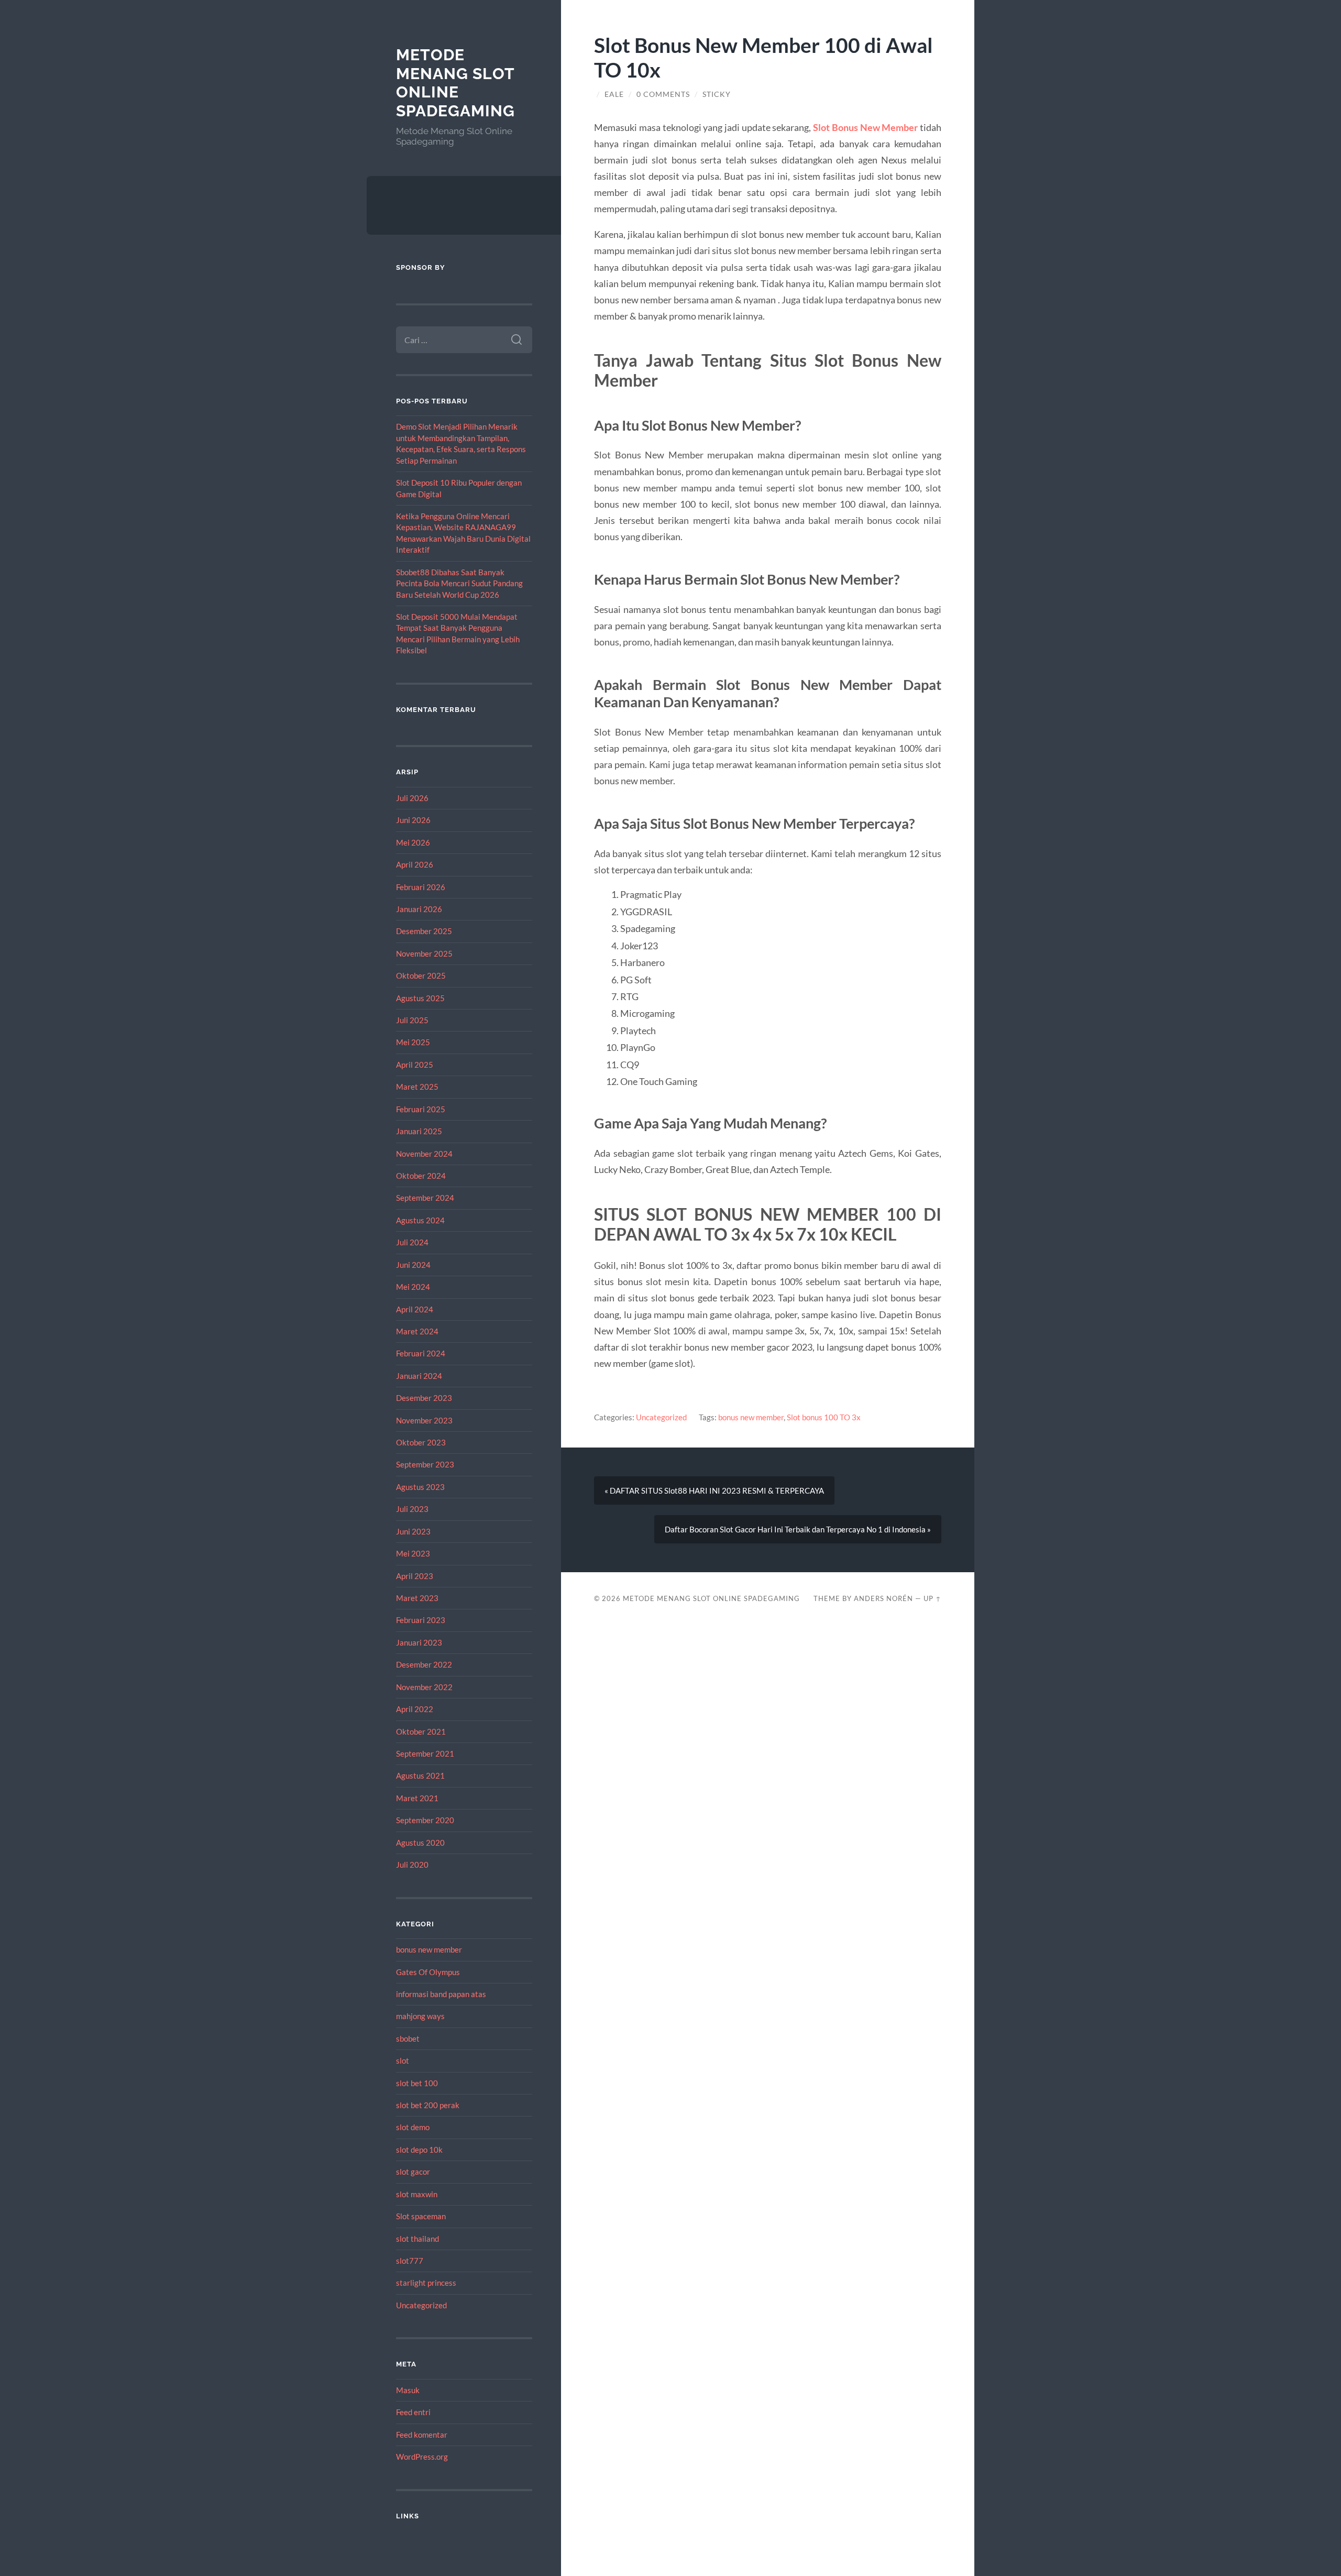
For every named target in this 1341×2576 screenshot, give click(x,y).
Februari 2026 (421, 887)
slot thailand (417, 2239)
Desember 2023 (424, 1398)
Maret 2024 (417, 1331)
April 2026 (415, 864)
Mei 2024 (413, 1287)
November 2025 (424, 953)
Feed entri (413, 2412)
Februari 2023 (421, 1620)
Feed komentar (422, 2435)
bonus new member (429, 1949)
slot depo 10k (419, 2150)
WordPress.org (422, 2457)
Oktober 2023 (421, 1442)
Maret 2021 (417, 1798)
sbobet (408, 2038)
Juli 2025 (412, 1020)
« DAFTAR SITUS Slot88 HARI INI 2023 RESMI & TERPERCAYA (714, 1490)
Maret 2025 (417, 1087)
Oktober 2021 (421, 1731)
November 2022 (424, 1687)
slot (403, 2060)
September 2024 (425, 1198)
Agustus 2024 (420, 1220)
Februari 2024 (421, 1353)
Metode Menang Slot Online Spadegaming (455, 83)
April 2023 (415, 1576)
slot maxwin (417, 2194)
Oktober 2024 (421, 1176)
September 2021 (425, 1753)
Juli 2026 (412, 798)
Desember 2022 (424, 1664)
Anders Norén (883, 1598)
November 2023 (424, 1420)
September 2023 (425, 1464)
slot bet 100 (417, 2083)
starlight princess (426, 2283)
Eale (614, 94)
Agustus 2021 (420, 1775)
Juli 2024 (412, 1242)
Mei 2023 (413, 1553)
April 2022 (415, 1709)
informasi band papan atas (441, 1994)
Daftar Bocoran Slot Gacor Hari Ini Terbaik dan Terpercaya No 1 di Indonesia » (798, 1529)
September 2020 (425, 1820)
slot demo (413, 2127)
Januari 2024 (419, 1376)
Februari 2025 (421, 1109)
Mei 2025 (413, 1042)
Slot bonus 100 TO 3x (824, 1417)
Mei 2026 (413, 842)
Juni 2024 (413, 1265)
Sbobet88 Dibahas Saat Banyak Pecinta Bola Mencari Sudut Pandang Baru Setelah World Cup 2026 (459, 583)
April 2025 (415, 1065)
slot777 (410, 2261)
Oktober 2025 (421, 975)
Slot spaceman (421, 2216)
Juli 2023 (412, 1509)
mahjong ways (420, 2016)
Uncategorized (421, 2305)
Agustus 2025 (420, 998)
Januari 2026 (419, 909)
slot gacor (413, 2172)
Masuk (408, 2390)
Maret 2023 (417, 1598)
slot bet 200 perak (428, 2105)
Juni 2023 (413, 1531)
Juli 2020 (412, 1865)
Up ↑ (932, 1598)
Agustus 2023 (420, 1487)
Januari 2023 (419, 1642)
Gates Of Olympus (428, 1972)
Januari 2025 (419, 1131)
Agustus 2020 (420, 1843)
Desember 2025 (424, 931)
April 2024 (415, 1309)
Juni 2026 (413, 820)
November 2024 (424, 1154)
